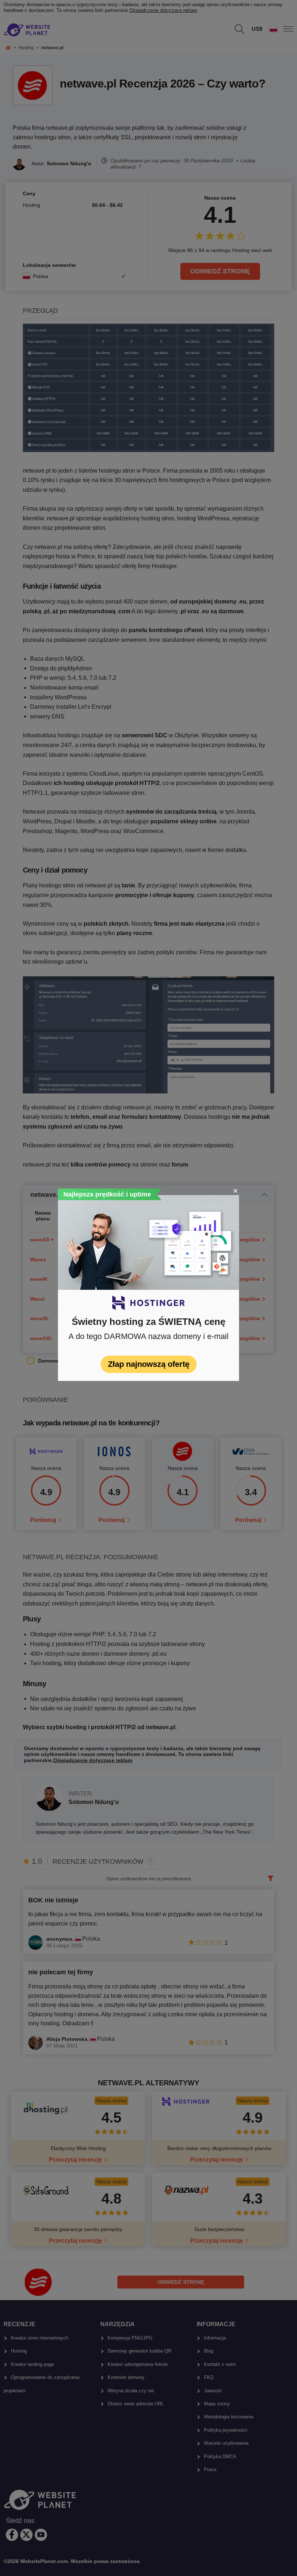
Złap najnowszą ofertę (149, 1364)
